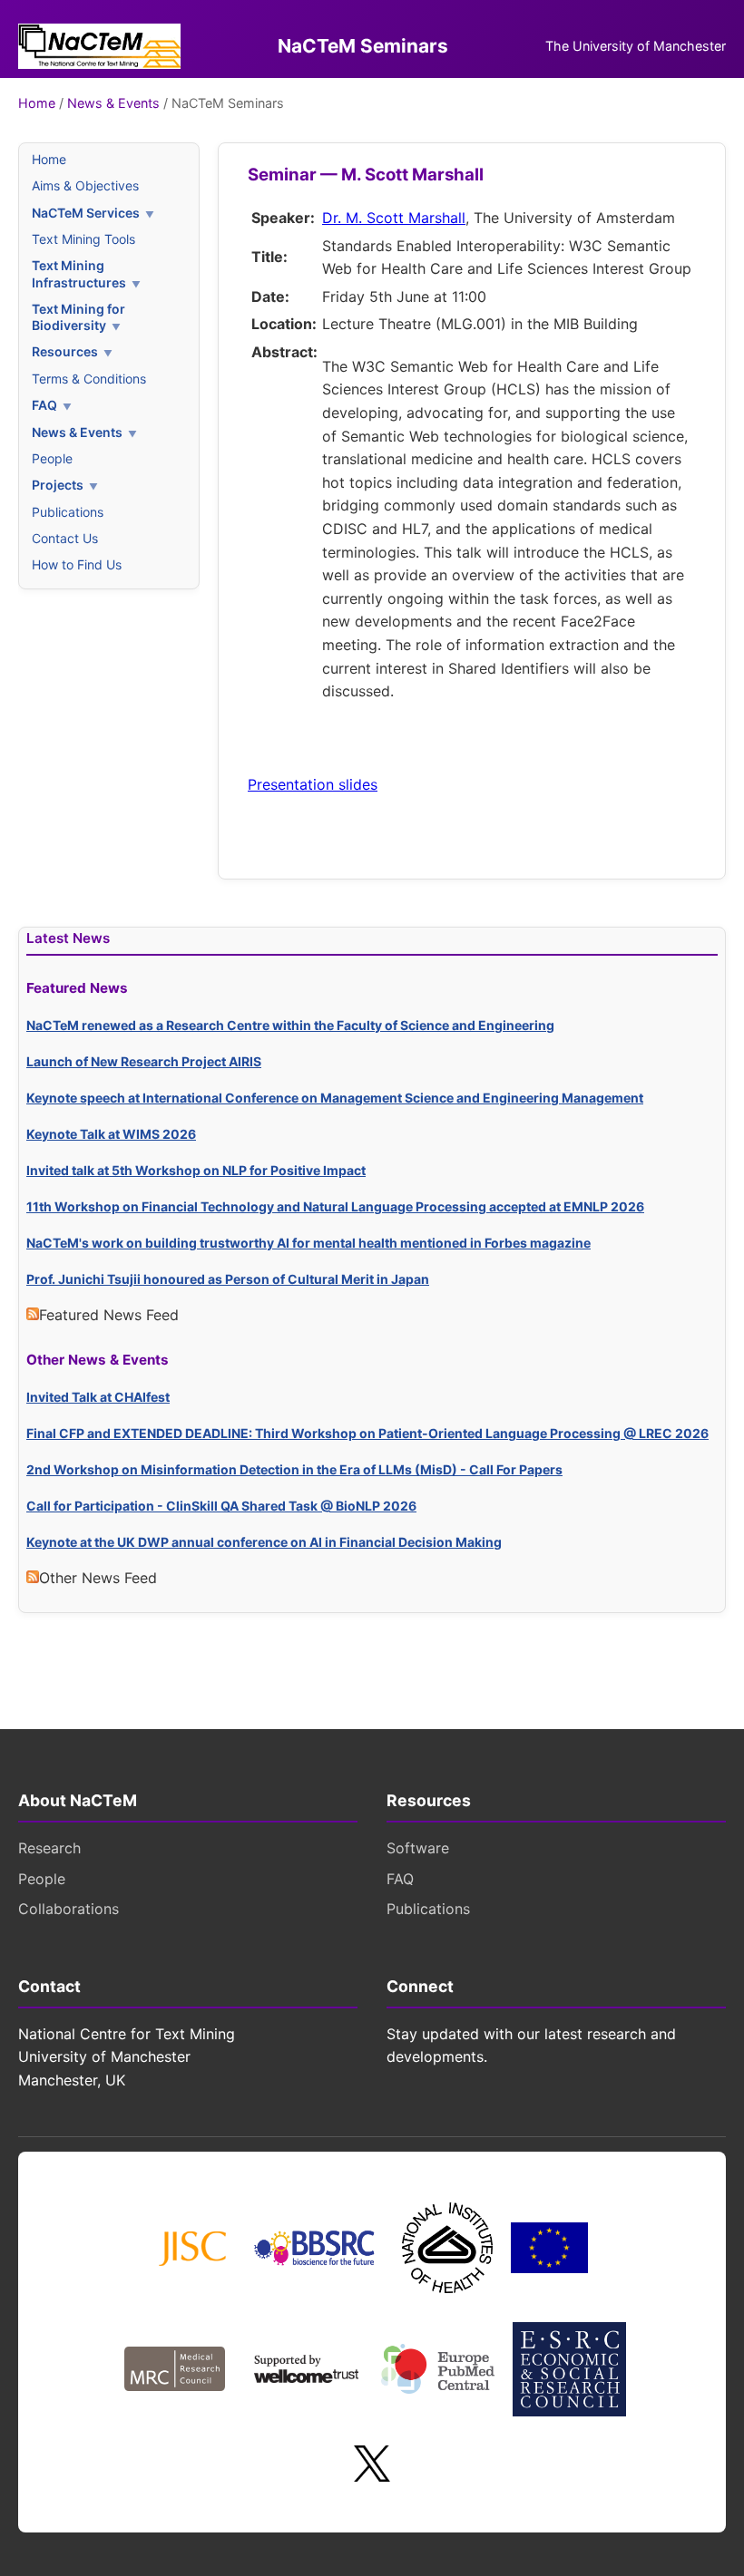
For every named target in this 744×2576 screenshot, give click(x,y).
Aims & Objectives (85, 185)
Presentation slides (313, 784)
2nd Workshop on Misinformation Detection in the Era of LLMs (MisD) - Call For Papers (294, 1469)
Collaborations (69, 1909)
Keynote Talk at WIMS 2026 (111, 1134)
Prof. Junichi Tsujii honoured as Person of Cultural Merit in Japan (228, 1279)
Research (49, 1848)
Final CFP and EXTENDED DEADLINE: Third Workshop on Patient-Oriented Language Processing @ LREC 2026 (367, 1433)
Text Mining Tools (83, 239)
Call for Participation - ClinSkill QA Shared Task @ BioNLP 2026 (221, 1506)
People (52, 458)
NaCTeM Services (86, 213)
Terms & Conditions (89, 379)
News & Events (113, 103)
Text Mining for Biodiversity (78, 317)
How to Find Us (77, 564)
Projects (58, 485)
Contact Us (65, 538)
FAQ (44, 405)
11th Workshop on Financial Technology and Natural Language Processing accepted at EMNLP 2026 (335, 1206)
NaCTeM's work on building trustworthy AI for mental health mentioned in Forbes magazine (308, 1243)
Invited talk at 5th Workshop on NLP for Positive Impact (196, 1170)
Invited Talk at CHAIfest (98, 1397)
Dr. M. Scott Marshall (394, 218)
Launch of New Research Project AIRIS (144, 1061)
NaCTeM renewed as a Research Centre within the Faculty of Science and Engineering (290, 1025)
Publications (68, 512)
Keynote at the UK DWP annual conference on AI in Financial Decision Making (264, 1542)
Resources (65, 351)
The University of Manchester (636, 46)
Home (37, 103)
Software (418, 1848)
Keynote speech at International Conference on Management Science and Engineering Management (335, 1098)
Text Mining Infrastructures (79, 273)
